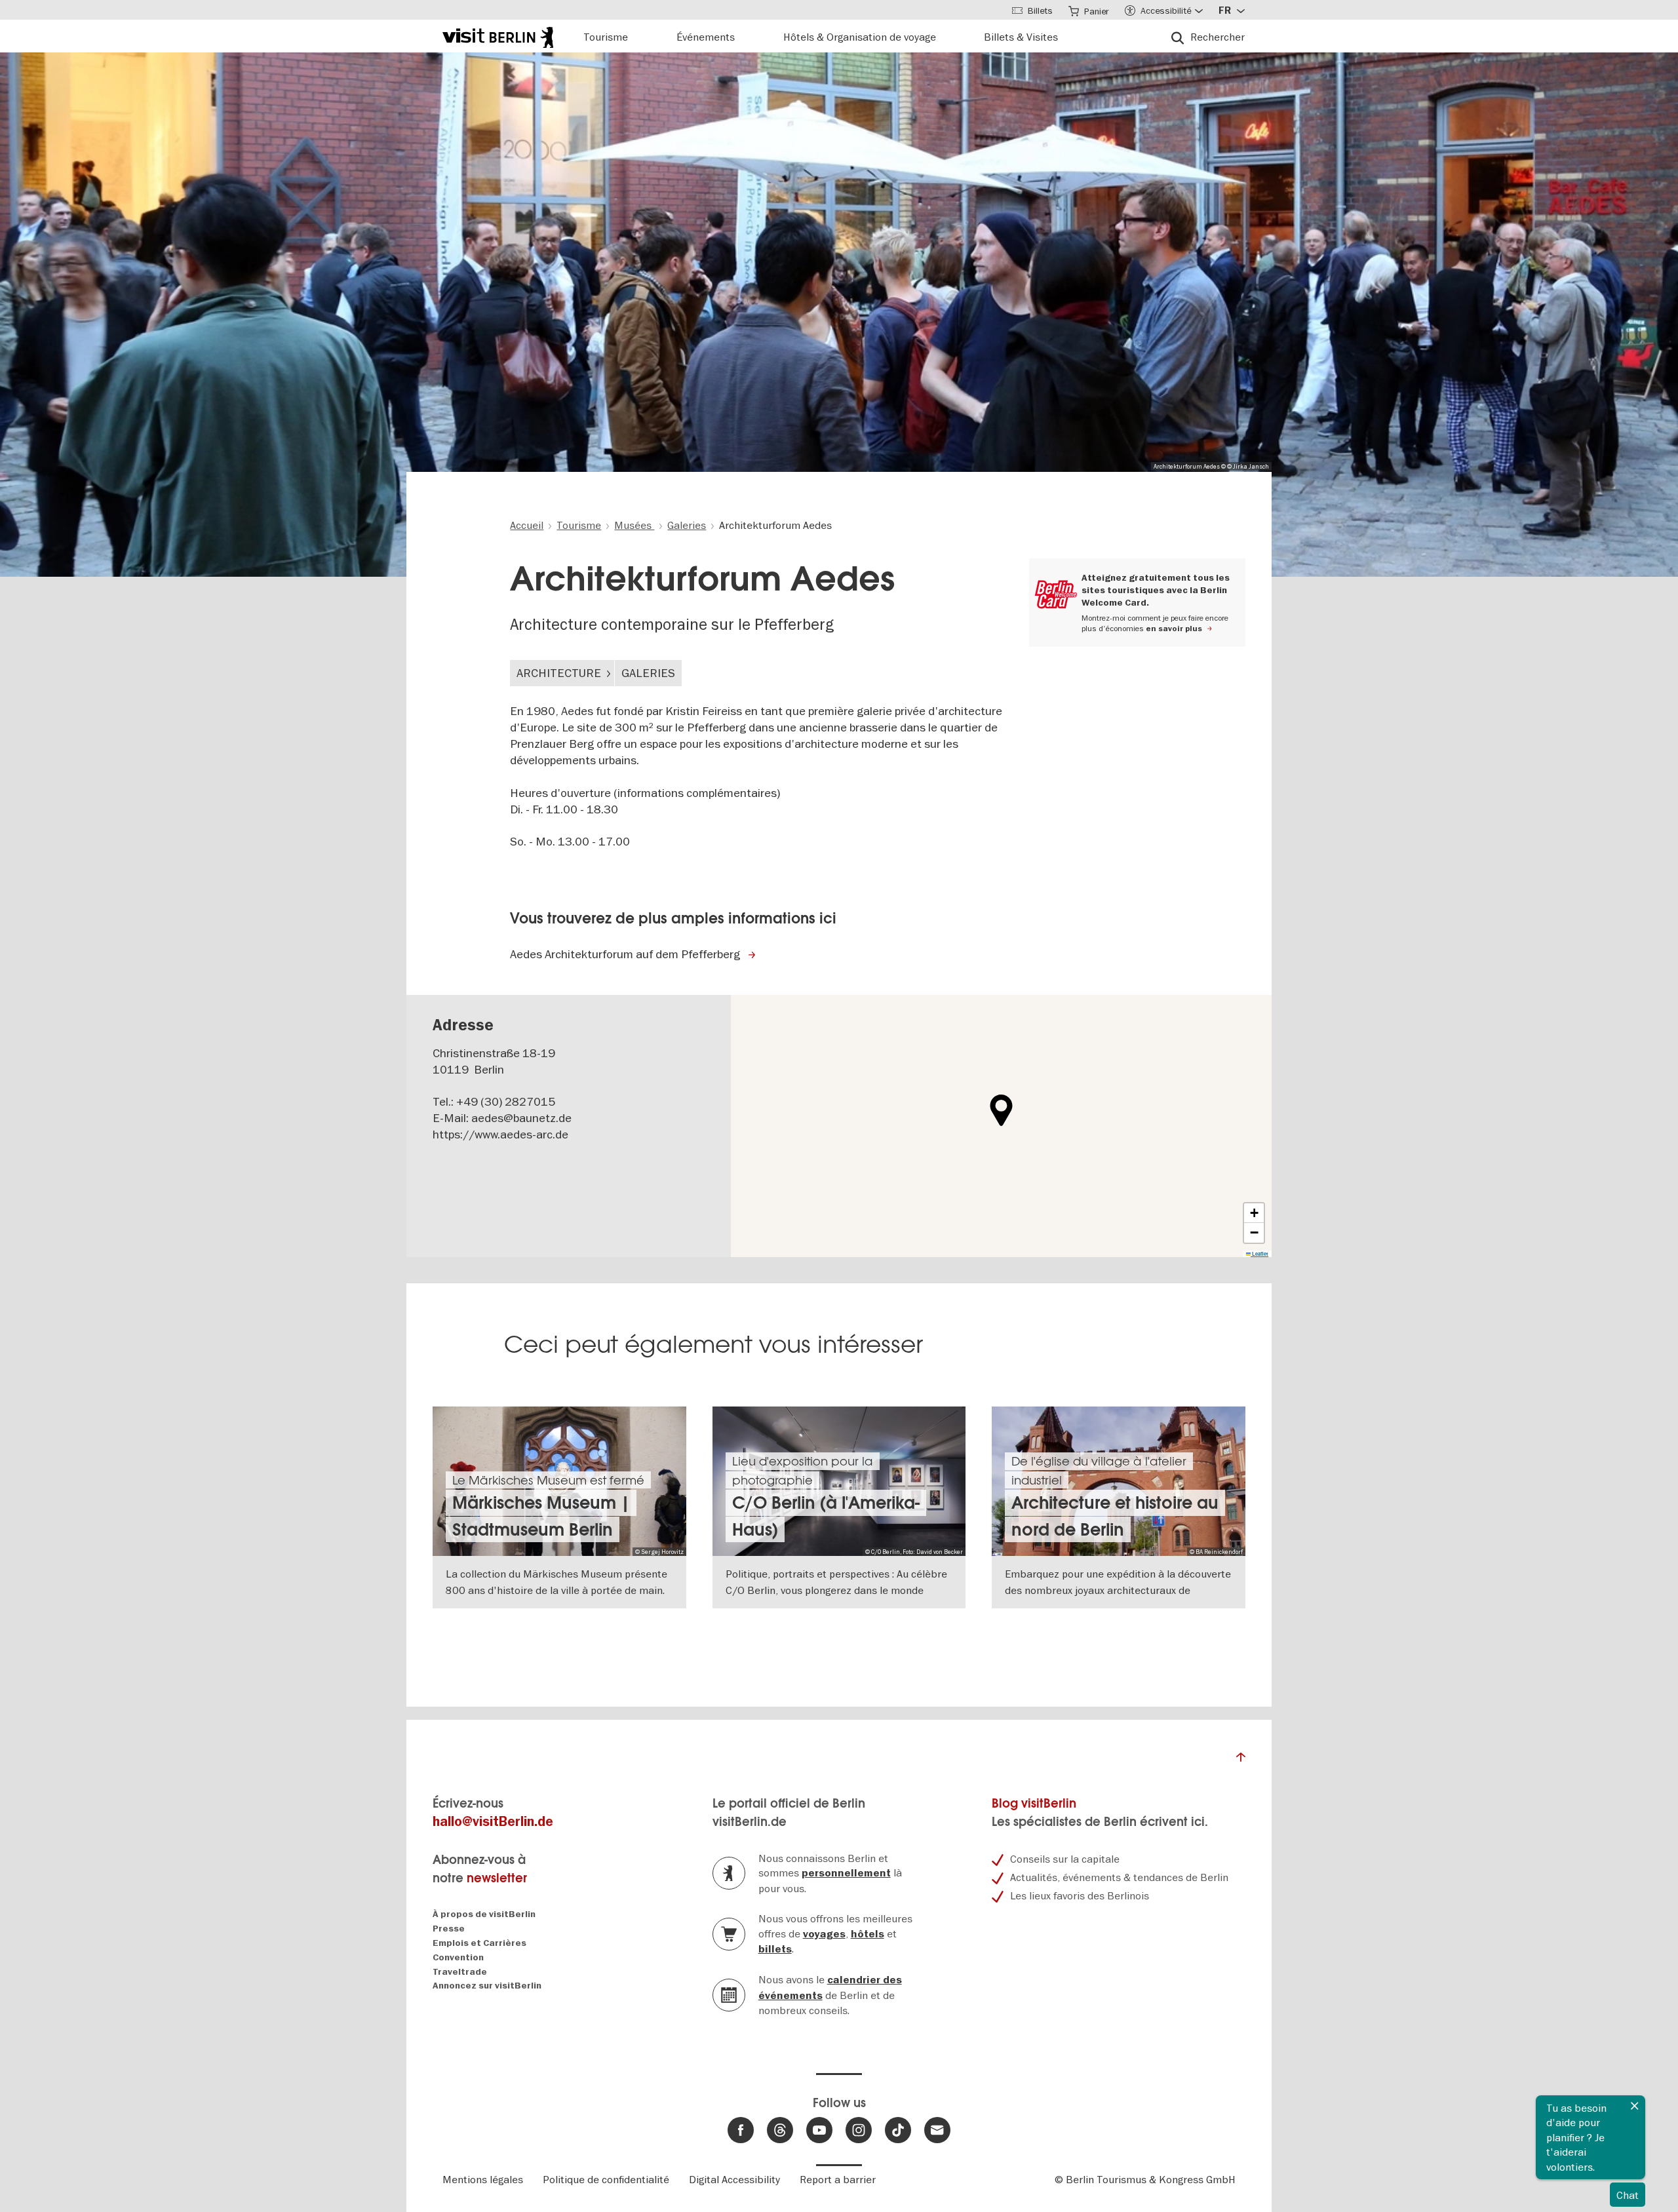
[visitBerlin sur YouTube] (819, 2130)
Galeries (648, 673)
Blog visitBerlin (1034, 1803)
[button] (1001, 1110)
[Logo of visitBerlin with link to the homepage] (498, 36)
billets (775, 1949)
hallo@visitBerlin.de (493, 1822)
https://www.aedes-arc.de (500, 1134)
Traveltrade (460, 1972)
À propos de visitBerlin (484, 1914)
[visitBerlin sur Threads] (780, 2130)
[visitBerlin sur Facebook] (741, 2130)
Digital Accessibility (734, 2179)
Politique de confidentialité (606, 2179)
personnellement (846, 1873)
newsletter (497, 1878)
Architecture (559, 673)
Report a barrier (838, 2179)
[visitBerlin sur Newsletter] (937, 2130)
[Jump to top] (1241, 1760)
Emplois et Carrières (479, 1943)
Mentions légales (483, 2179)
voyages (824, 1934)
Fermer (1635, 2106)
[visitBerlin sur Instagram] (859, 2130)
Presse (449, 1929)
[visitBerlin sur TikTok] (898, 2130)
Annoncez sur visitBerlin (487, 1986)
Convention (458, 1957)
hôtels (868, 1934)
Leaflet (1259, 1254)
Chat (1628, 2195)
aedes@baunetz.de (521, 1118)
